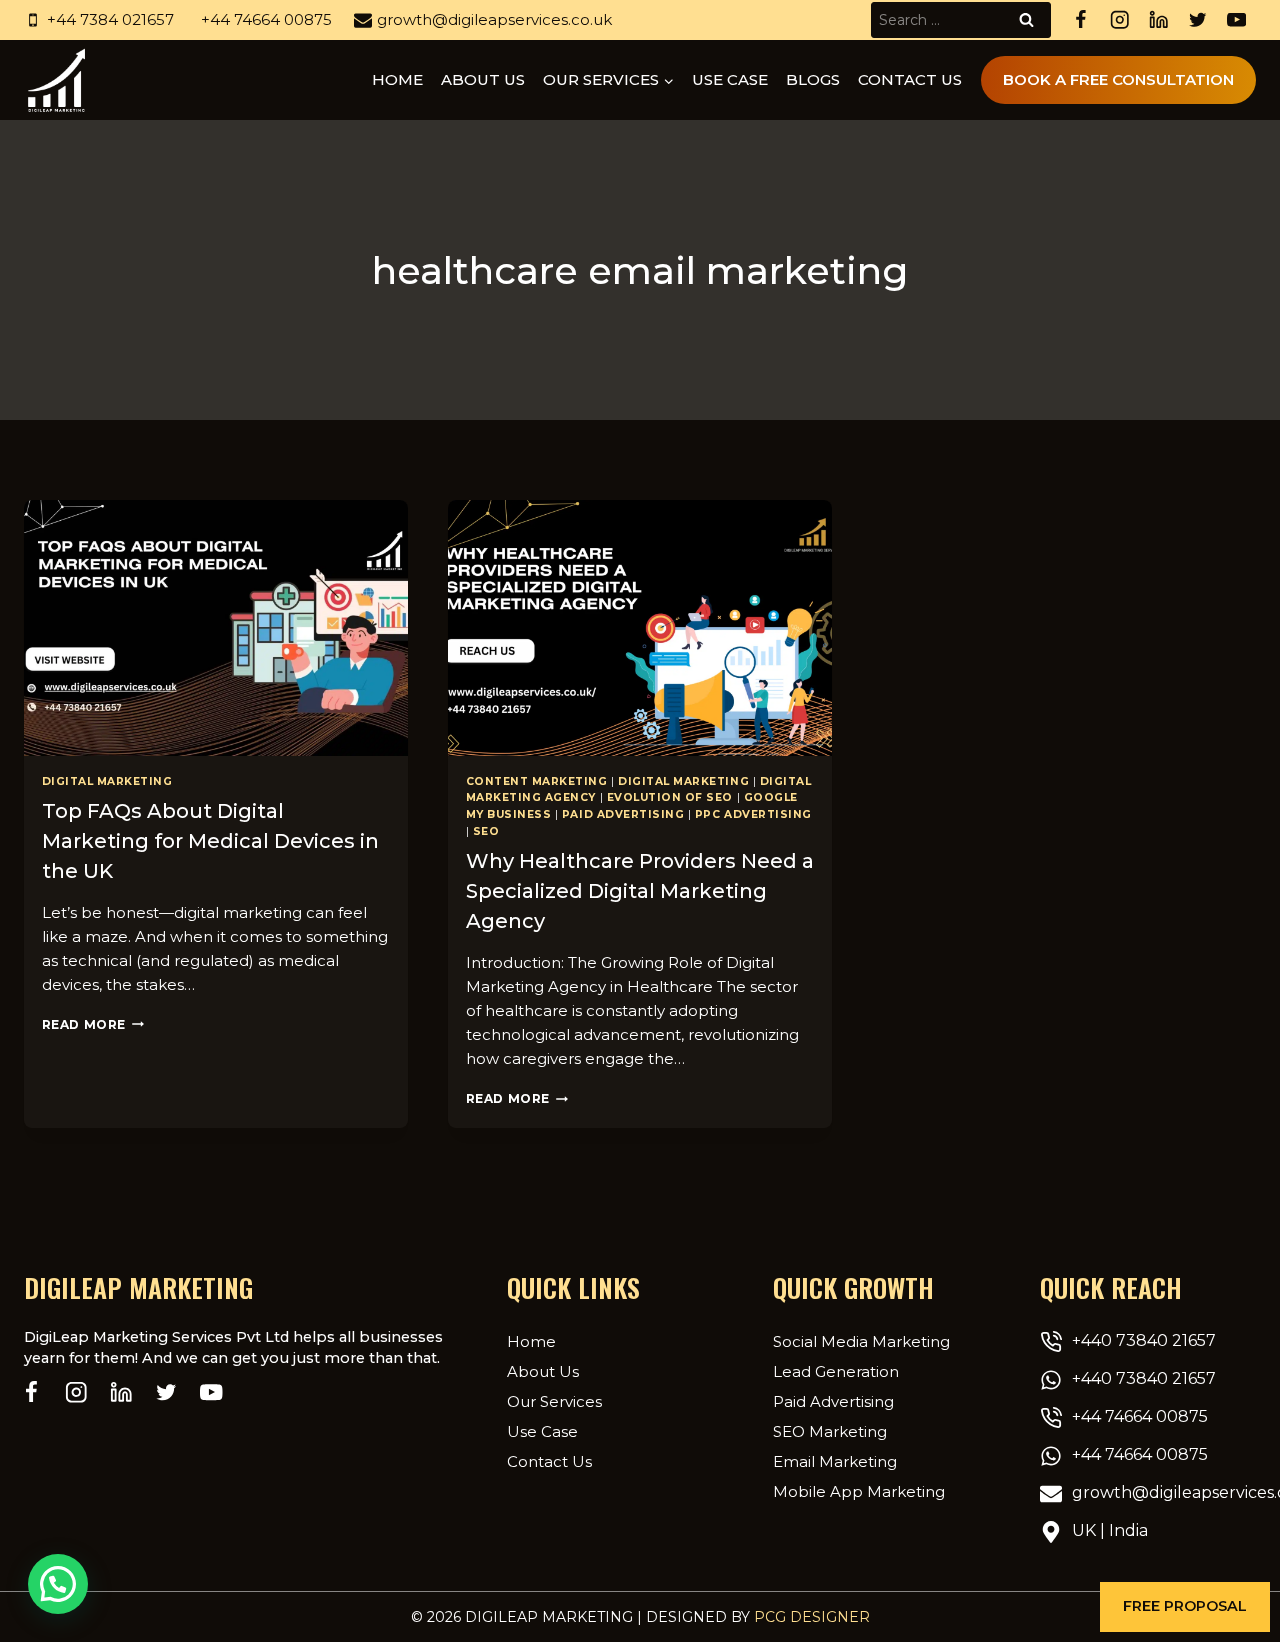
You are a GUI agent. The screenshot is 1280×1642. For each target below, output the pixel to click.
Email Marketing (835, 1461)
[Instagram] (1119, 20)
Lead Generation (836, 1371)
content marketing (537, 781)
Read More (93, 1024)
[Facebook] (1080, 20)
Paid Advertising (623, 814)
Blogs (813, 79)
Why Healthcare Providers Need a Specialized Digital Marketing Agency (640, 891)
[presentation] (216, 628)
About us (483, 79)
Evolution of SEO (670, 797)
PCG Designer (812, 1617)
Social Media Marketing (861, 1341)
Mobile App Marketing (859, 1491)
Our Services (554, 1401)
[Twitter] (1197, 20)
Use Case (730, 79)
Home (397, 79)
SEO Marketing (830, 1431)
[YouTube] (1236, 20)
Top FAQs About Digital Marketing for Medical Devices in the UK (210, 841)
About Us (543, 1371)
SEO (486, 831)
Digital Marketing (107, 781)
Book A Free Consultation (1118, 79)
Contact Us (910, 79)
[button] (1185, 1607)
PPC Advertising (753, 814)
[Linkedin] (1158, 20)
